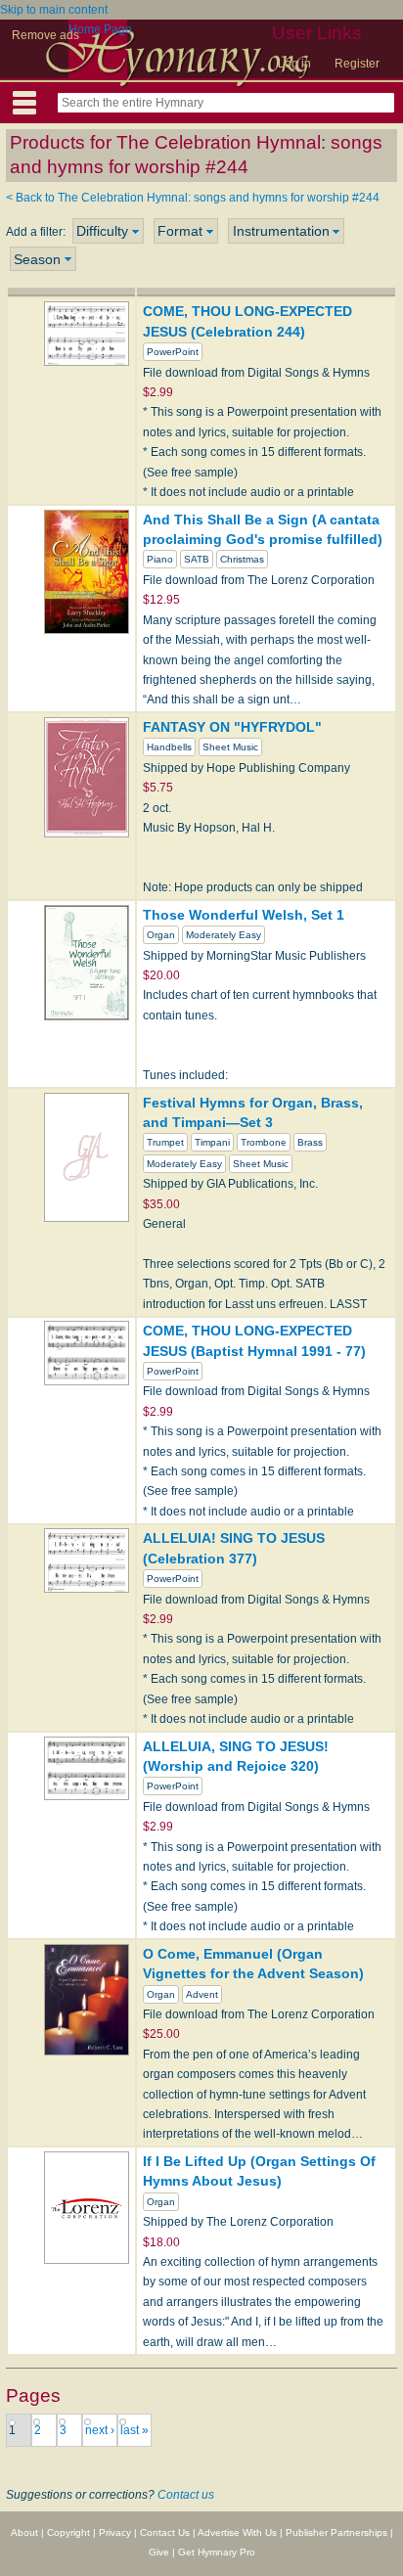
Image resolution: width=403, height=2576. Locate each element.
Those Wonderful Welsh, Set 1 (244, 915)
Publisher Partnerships (336, 2532)
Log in (294, 64)
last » (134, 2430)
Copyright (68, 2532)
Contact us (186, 2495)
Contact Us (165, 2532)
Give (159, 2552)
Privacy (115, 2532)
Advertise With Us (237, 2532)
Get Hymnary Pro (217, 2552)
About (24, 2532)
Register (357, 64)
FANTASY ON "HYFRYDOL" (232, 727)
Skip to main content (54, 10)
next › (100, 2430)
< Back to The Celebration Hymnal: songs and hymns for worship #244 (193, 198)
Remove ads (45, 35)
